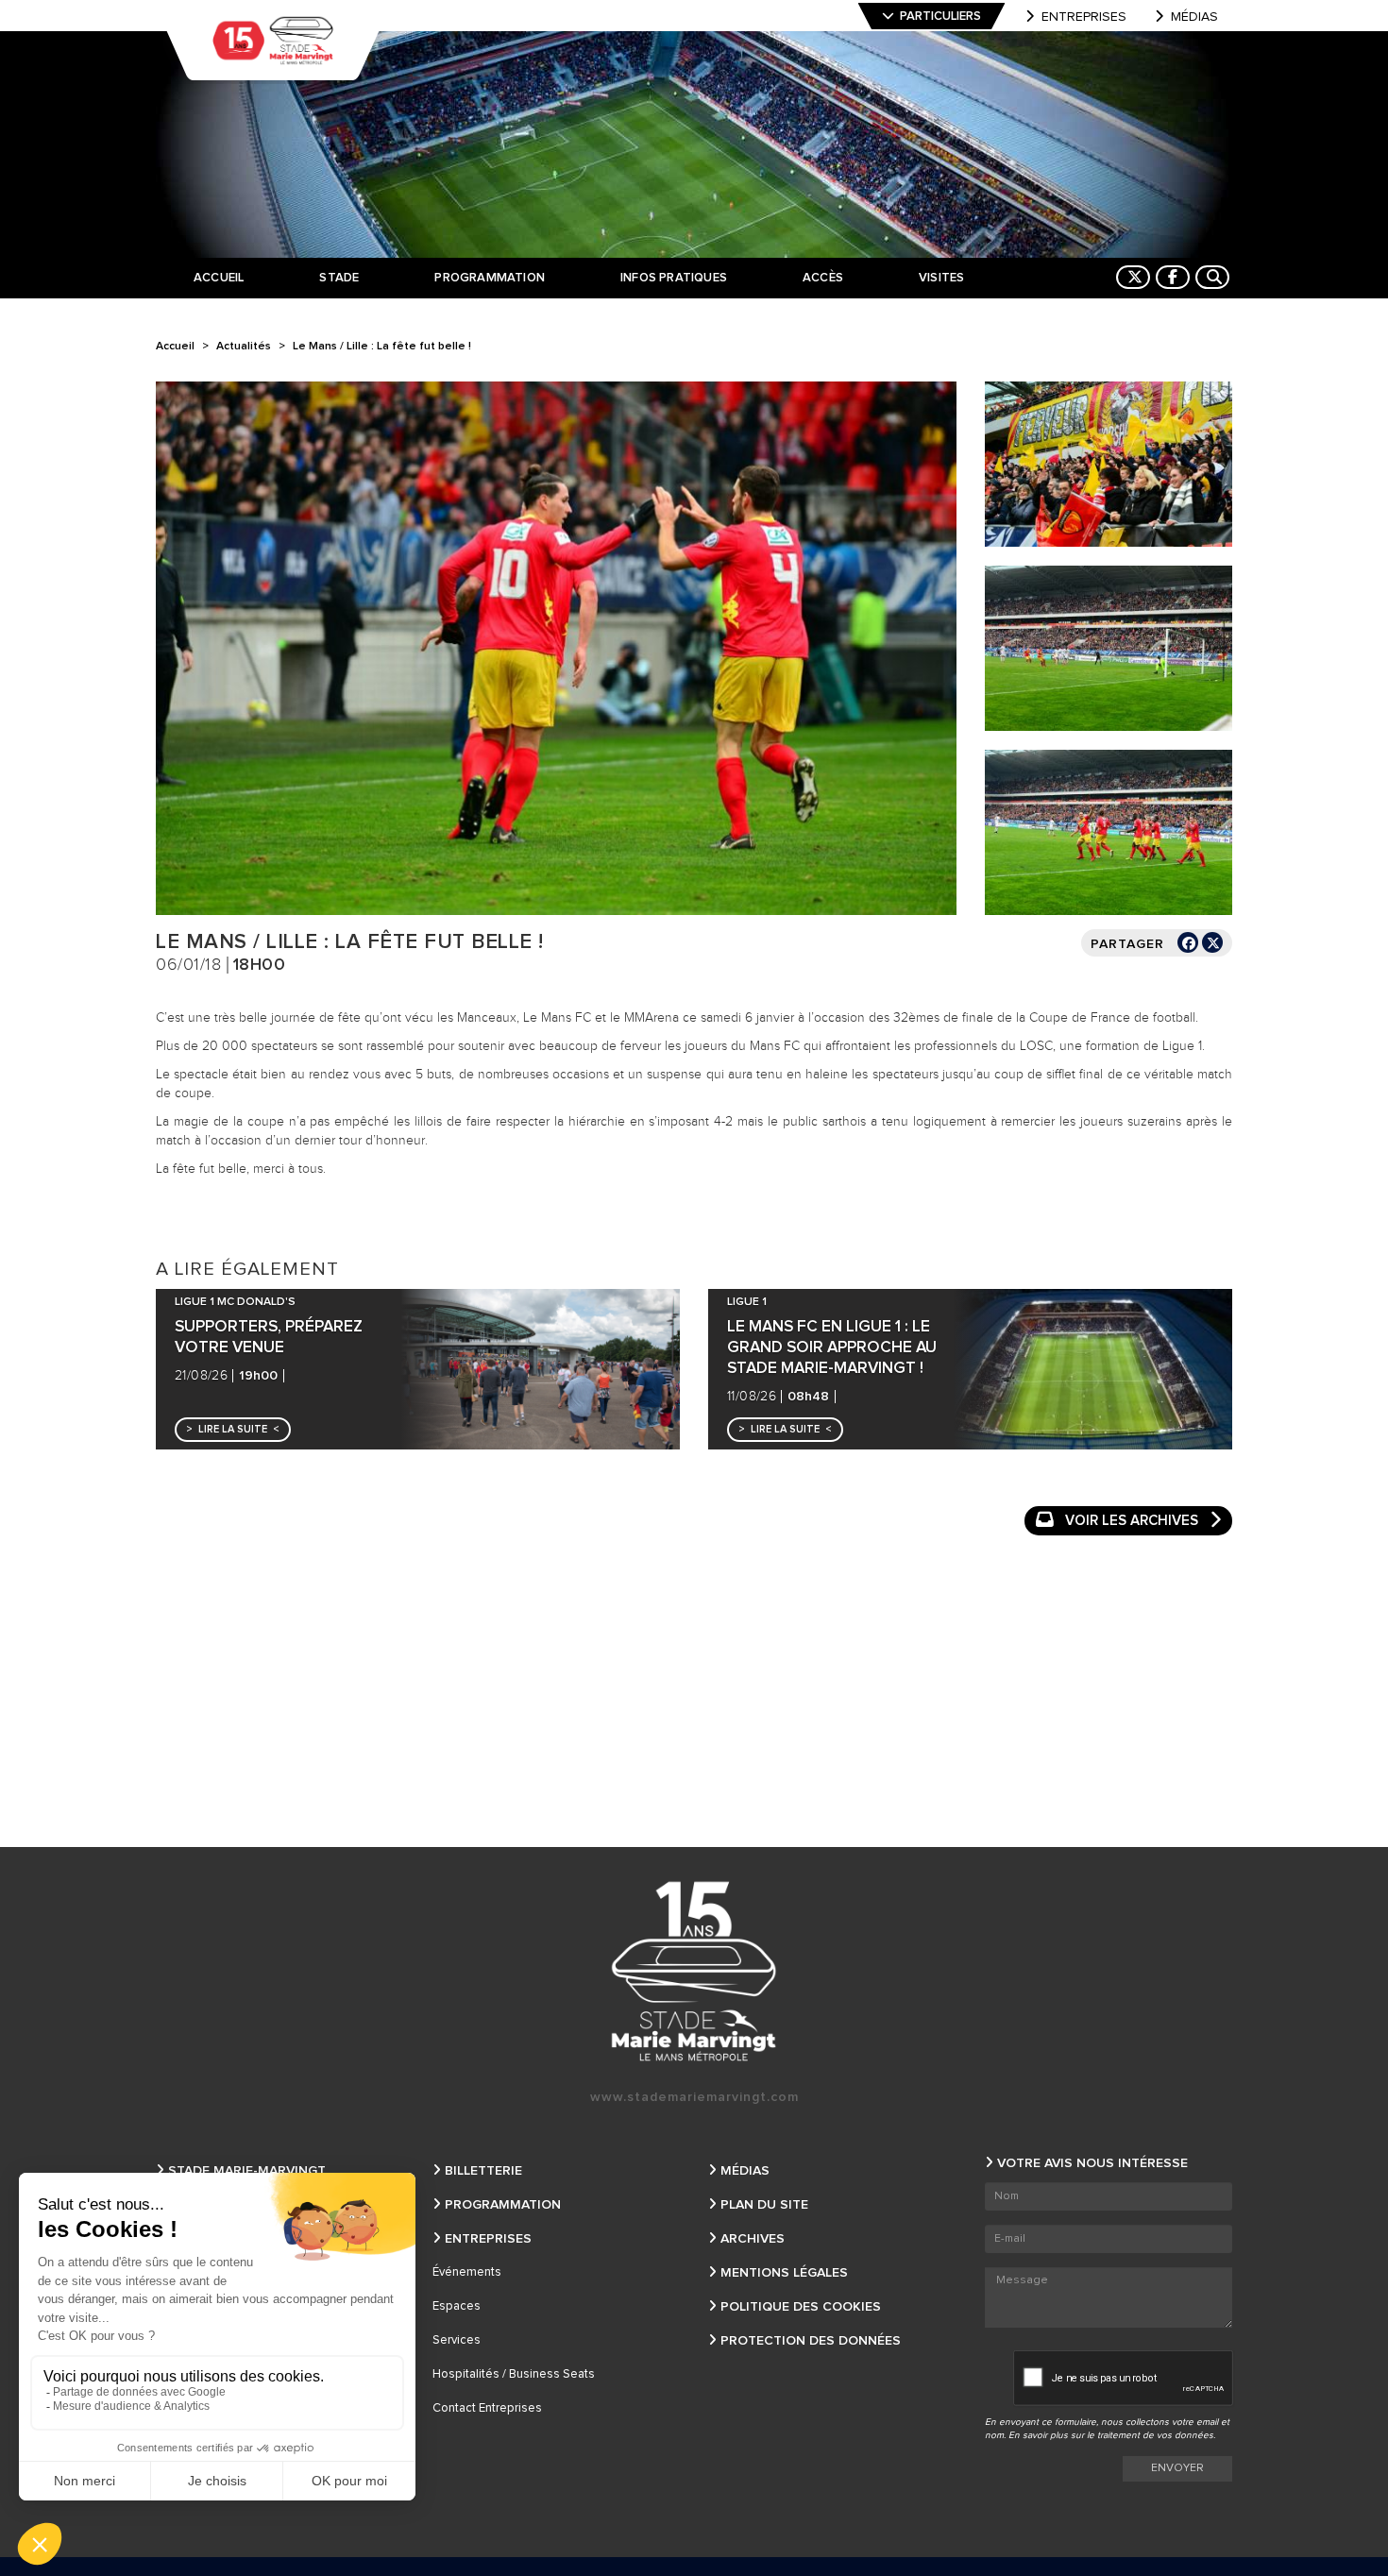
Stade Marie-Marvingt (247, 2171)
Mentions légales (784, 2273)
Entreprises (1084, 17)
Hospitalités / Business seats (514, 2374)
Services (457, 2340)
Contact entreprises (487, 2408)
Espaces (457, 2306)
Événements (467, 2272)
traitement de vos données (1155, 2435)
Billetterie (483, 2171)
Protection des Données (811, 2341)
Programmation (503, 2205)
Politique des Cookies (801, 2307)
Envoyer (1177, 2468)
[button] (233, 1430)
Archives (753, 2239)
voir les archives (1132, 1521)
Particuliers (940, 17)
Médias (1194, 17)
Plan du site (764, 2205)
